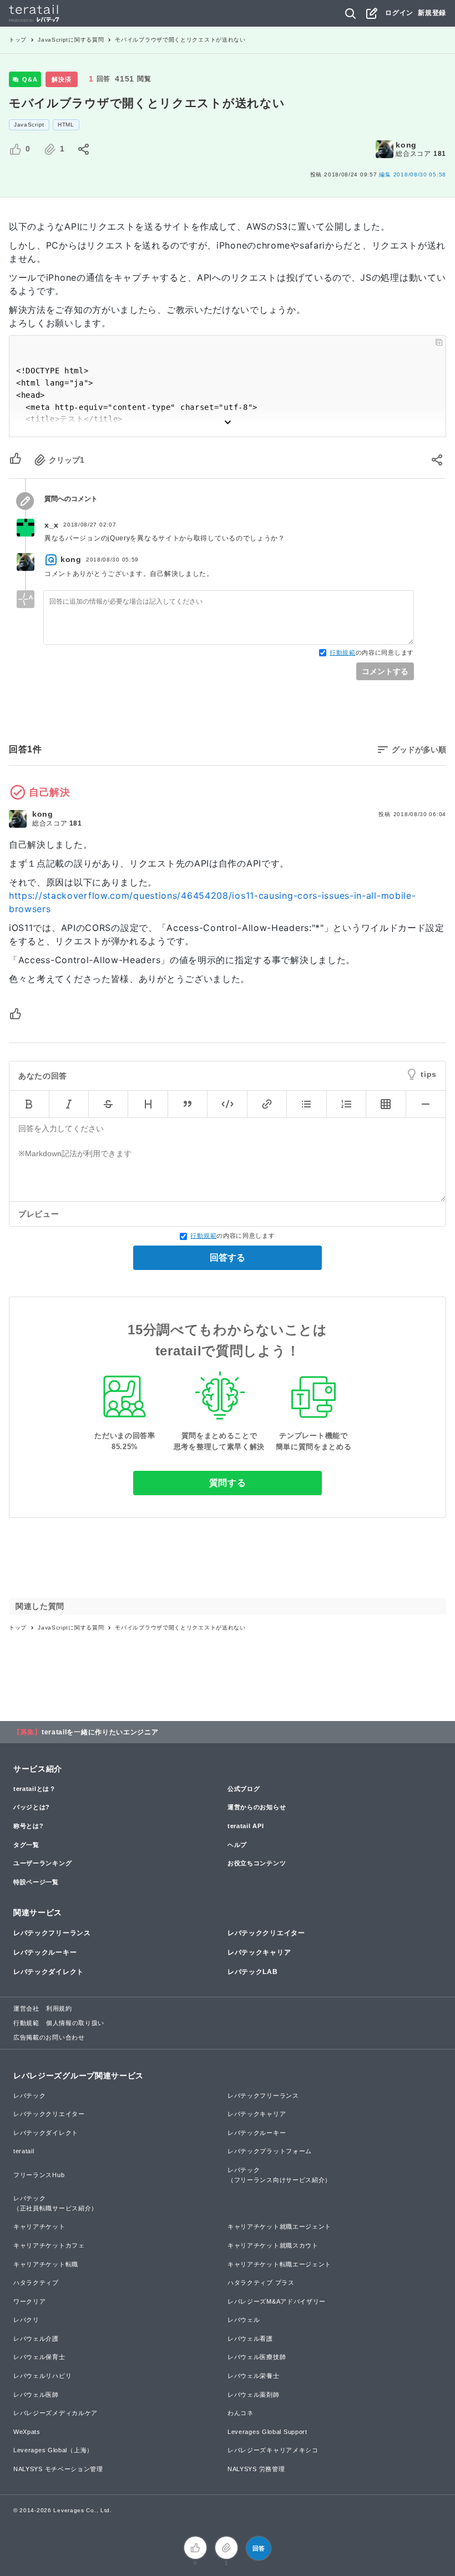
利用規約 (59, 2008)
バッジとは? (32, 1807)
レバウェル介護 (36, 2339)
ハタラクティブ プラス (261, 2283)
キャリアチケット (39, 2226)
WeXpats (27, 2432)
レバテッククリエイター (266, 1933)
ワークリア (30, 2301)
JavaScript (29, 125)
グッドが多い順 (419, 750)
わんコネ (241, 2413)
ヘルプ (237, 1845)
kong (406, 145)
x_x (52, 525)
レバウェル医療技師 (257, 2357)
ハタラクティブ (36, 2283)
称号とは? (29, 1826)
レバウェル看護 (250, 2339)
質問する (228, 1483)
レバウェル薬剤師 (254, 2395)
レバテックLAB (253, 1972)
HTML (66, 125)
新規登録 (432, 13)
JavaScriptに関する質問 (71, 40)
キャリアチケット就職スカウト (273, 2245)
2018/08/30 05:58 (413, 174)
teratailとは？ (35, 1789)
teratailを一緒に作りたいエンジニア (100, 1732)
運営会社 (26, 2008)
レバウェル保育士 (39, 2357)
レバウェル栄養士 (254, 2376)
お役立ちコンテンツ (257, 1863)
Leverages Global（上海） (53, 2450)
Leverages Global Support (267, 2432)
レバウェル (244, 2320)
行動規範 (343, 652)
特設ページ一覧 (36, 1882)
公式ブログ (244, 1789)
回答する (228, 1257)
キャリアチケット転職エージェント (279, 2264)
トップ (18, 40)
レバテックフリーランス (52, 1933)
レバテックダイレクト (49, 1972)
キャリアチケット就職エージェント (279, 2226)
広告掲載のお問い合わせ (49, 2037)
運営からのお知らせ (257, 1807)
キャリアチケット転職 (46, 2264)
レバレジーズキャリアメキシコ (273, 2450)
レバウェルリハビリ (42, 2376)
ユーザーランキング (42, 1863)
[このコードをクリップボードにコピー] (439, 342)
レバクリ (26, 2320)
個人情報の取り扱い (75, 2023)
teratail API (246, 1826)
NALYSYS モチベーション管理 (58, 2469)
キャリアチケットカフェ (49, 2245)
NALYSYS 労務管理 (256, 2469)
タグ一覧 (26, 1845)
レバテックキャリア (259, 1952)
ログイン (399, 13)
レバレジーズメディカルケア (55, 2413)
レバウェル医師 (36, 2395)
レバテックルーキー (45, 1952)
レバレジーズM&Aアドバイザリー (277, 2301)
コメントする (385, 671)
